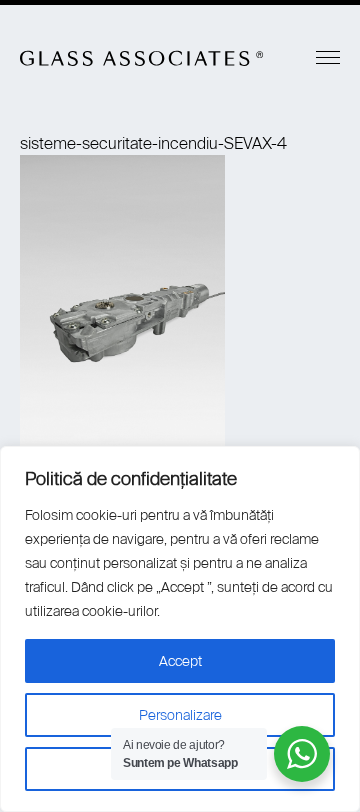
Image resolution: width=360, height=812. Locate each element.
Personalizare (180, 715)
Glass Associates (142, 58)
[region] (180, 629)
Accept (180, 661)
